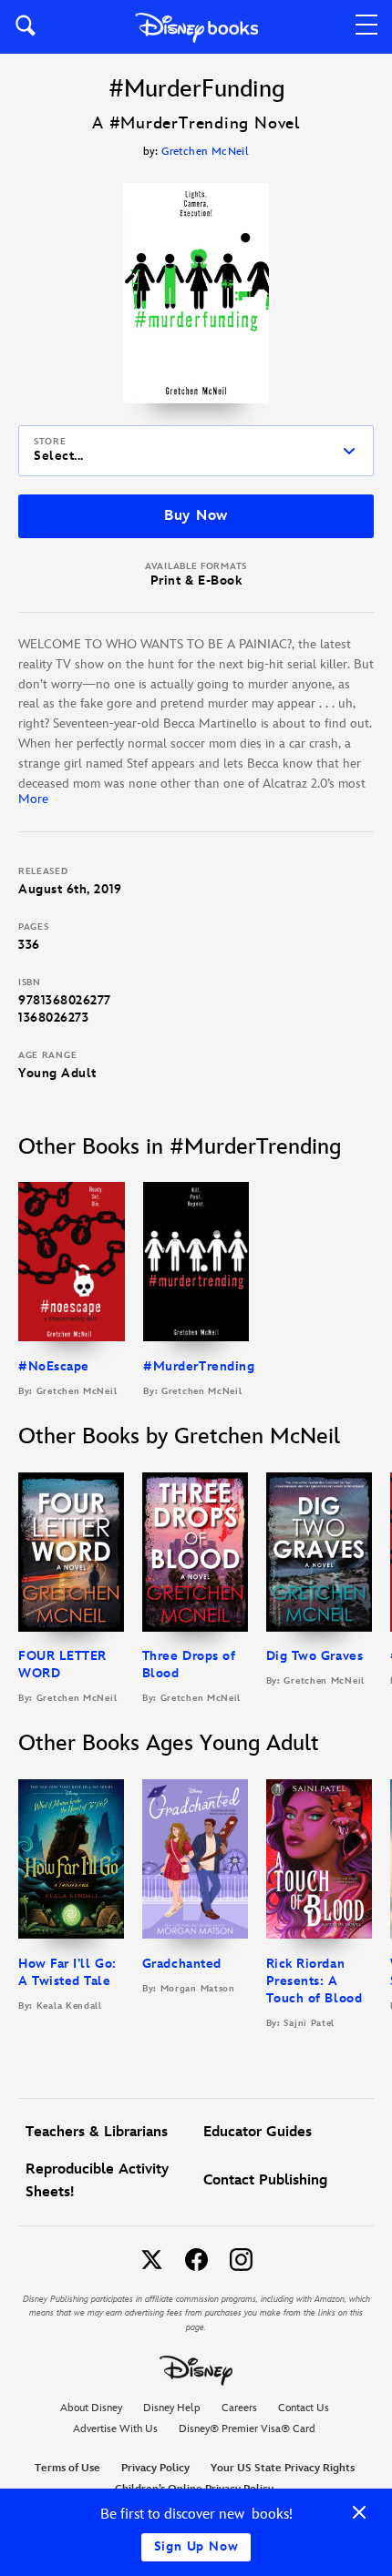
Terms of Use (67, 2468)
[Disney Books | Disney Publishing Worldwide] (196, 27)
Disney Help (172, 2408)
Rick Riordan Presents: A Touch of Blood (315, 1981)
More (33, 799)
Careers (239, 2408)
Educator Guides (258, 2132)
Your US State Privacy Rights (283, 2468)
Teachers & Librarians (97, 2132)
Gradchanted (182, 1964)
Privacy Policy (155, 2468)
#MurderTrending (199, 1366)
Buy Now (196, 516)
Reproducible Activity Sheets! (97, 2181)
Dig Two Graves (315, 1656)
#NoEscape (54, 1366)
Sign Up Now (196, 2546)
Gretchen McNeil (205, 152)
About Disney (91, 2408)
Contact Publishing (265, 2180)
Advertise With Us (115, 2429)
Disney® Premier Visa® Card (247, 2429)
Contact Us (304, 2408)
